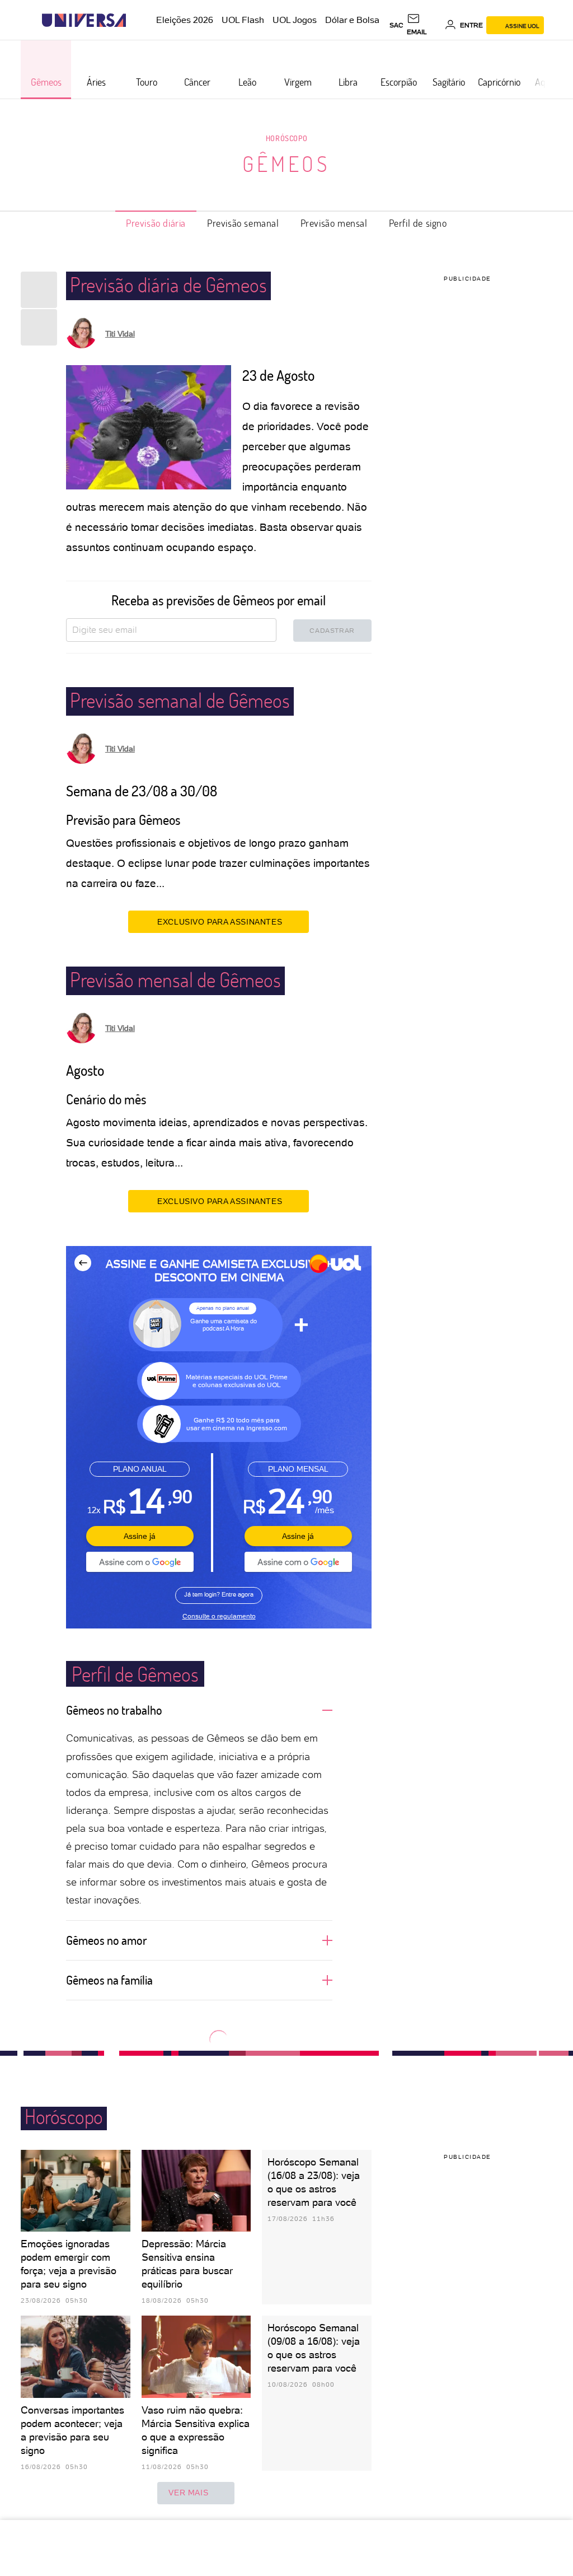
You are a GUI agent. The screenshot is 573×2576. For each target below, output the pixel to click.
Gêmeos (286, 164)
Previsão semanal (243, 223)
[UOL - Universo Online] (136, 20)
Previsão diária (156, 223)
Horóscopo (286, 138)
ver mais (188, 2493)
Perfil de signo (418, 223)
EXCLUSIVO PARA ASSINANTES (220, 922)
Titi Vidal (120, 334)
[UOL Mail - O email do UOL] (424, 25)
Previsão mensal (334, 223)
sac (396, 25)
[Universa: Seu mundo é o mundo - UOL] (84, 20)
